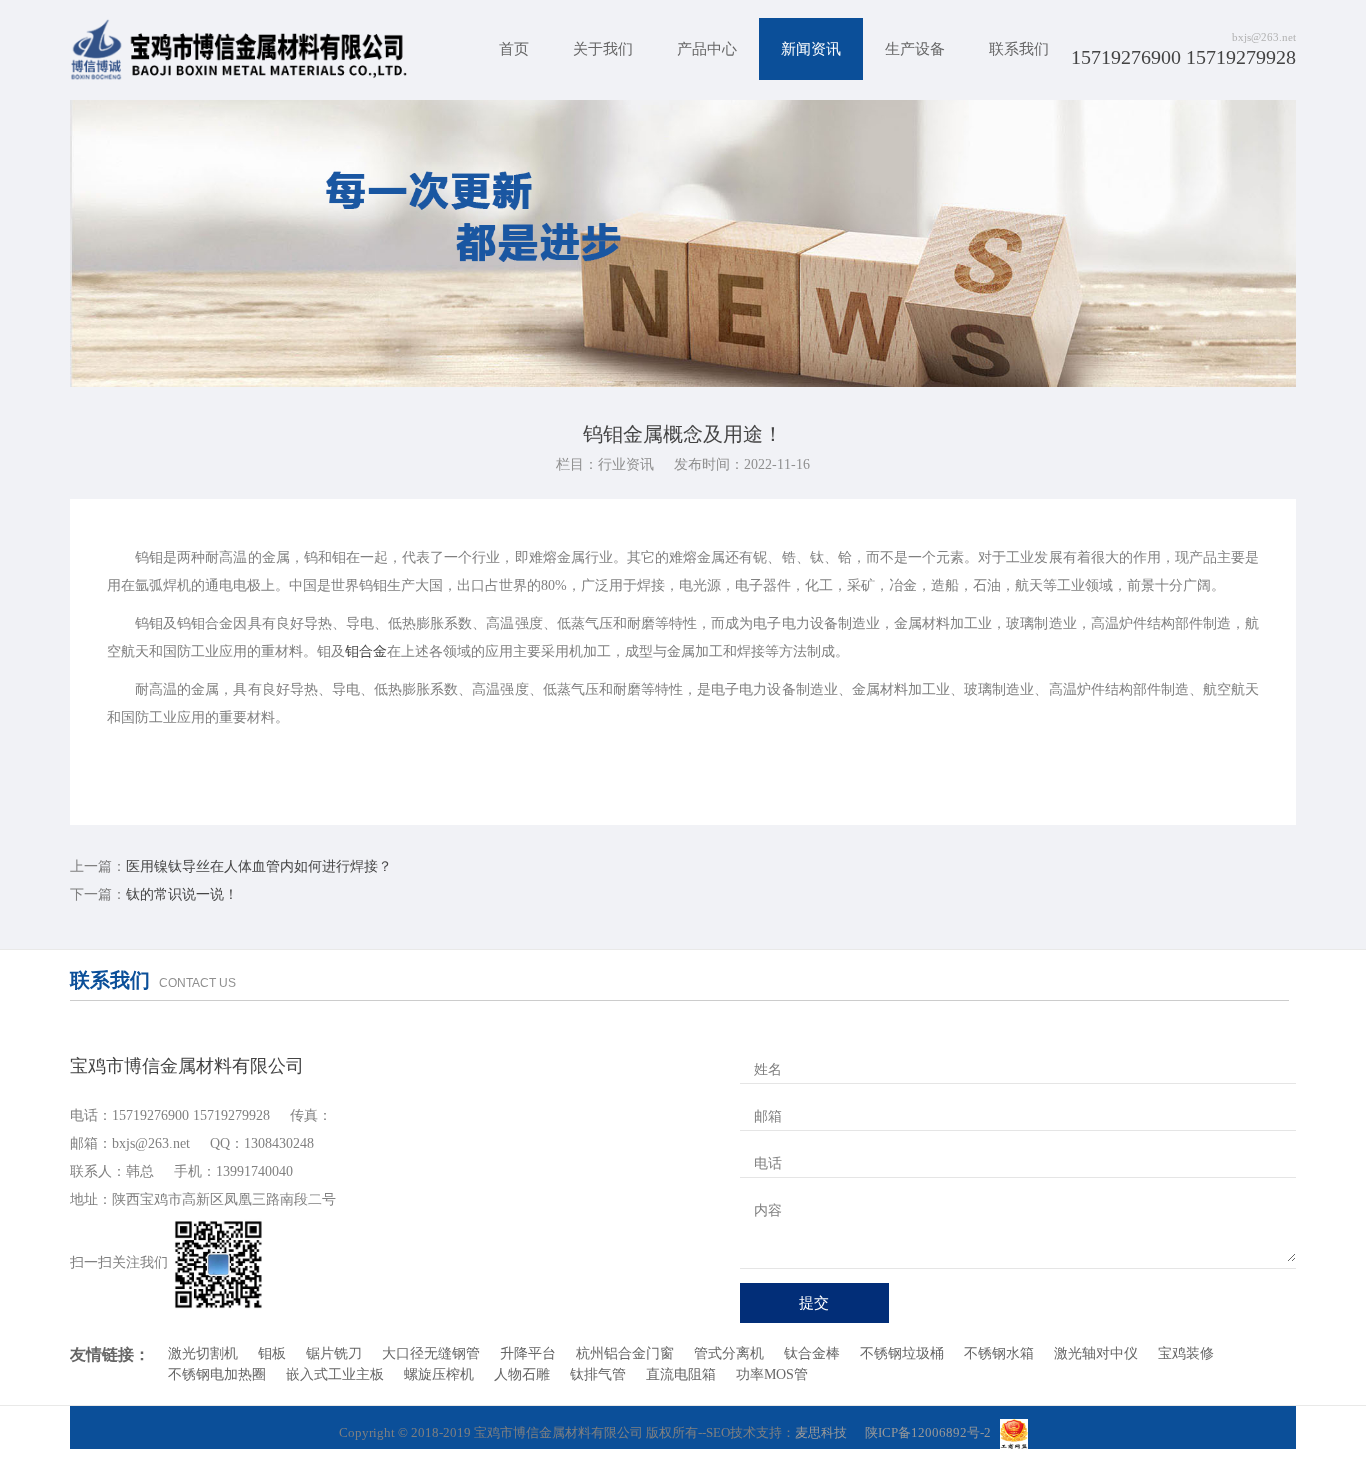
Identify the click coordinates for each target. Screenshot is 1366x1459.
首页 (514, 49)
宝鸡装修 (1186, 1353)
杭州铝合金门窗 (625, 1353)
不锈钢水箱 (999, 1353)
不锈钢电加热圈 (217, 1374)
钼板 (272, 1353)
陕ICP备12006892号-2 (928, 1432)
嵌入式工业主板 (335, 1374)
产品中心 (707, 49)
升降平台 (528, 1353)
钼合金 (366, 651)
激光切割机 (203, 1353)
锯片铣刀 (334, 1353)
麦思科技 (821, 1432)
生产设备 (915, 49)
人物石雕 (522, 1374)
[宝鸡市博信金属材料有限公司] (239, 50)
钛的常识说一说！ (182, 894)
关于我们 (603, 49)
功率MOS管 (772, 1374)
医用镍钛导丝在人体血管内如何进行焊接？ (259, 866)
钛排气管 (598, 1374)
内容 (768, 1210)
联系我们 (1019, 49)
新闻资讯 (811, 49)
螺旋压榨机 (439, 1374)
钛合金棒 (812, 1353)
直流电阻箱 (681, 1374)
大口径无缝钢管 (431, 1353)
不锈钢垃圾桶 (902, 1353)
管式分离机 (729, 1353)
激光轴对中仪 (1096, 1353)
